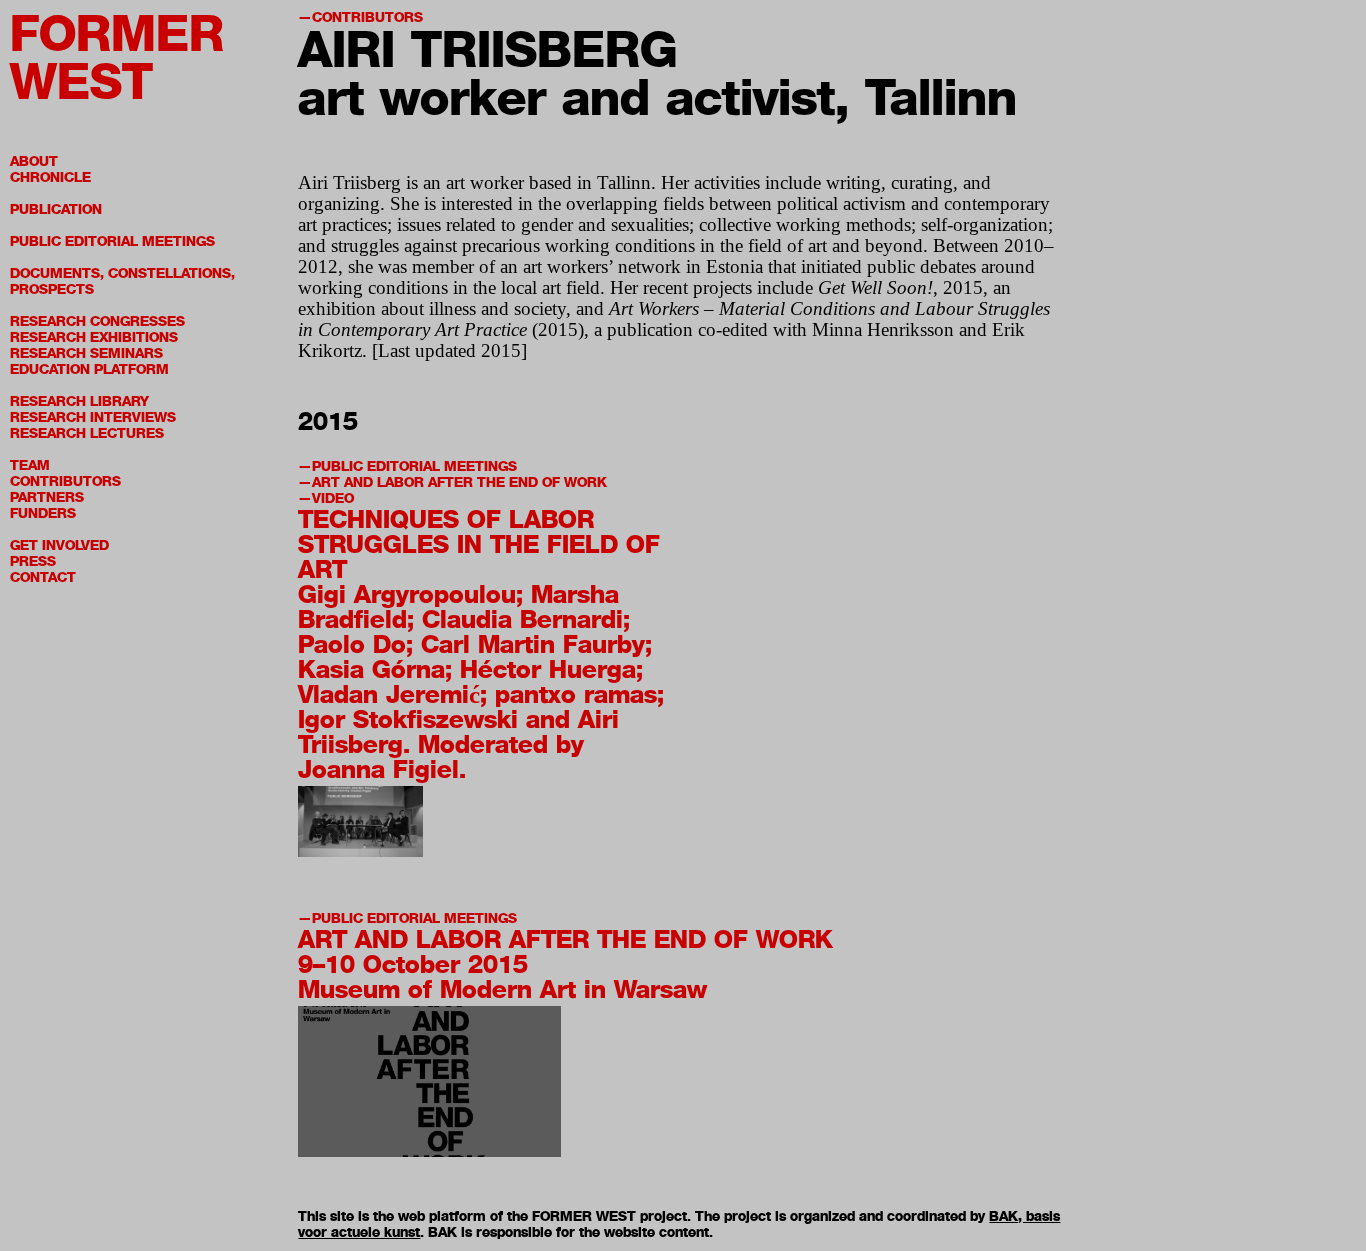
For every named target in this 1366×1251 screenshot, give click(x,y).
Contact (43, 577)
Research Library (79, 401)
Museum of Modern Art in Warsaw (502, 989)
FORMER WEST (117, 57)
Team (30, 465)
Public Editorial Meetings (112, 241)
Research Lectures (87, 433)
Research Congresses (97, 321)
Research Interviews (93, 417)
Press (33, 561)
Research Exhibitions (94, 337)
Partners (47, 497)
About (34, 161)
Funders (43, 513)
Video (333, 498)
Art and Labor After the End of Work (459, 482)
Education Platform (89, 369)
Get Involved (59, 545)
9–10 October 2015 (413, 964)
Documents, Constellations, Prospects (122, 281)
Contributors (65, 481)
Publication (56, 209)
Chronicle (50, 177)
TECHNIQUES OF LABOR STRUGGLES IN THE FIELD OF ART (479, 544)
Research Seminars (86, 353)
